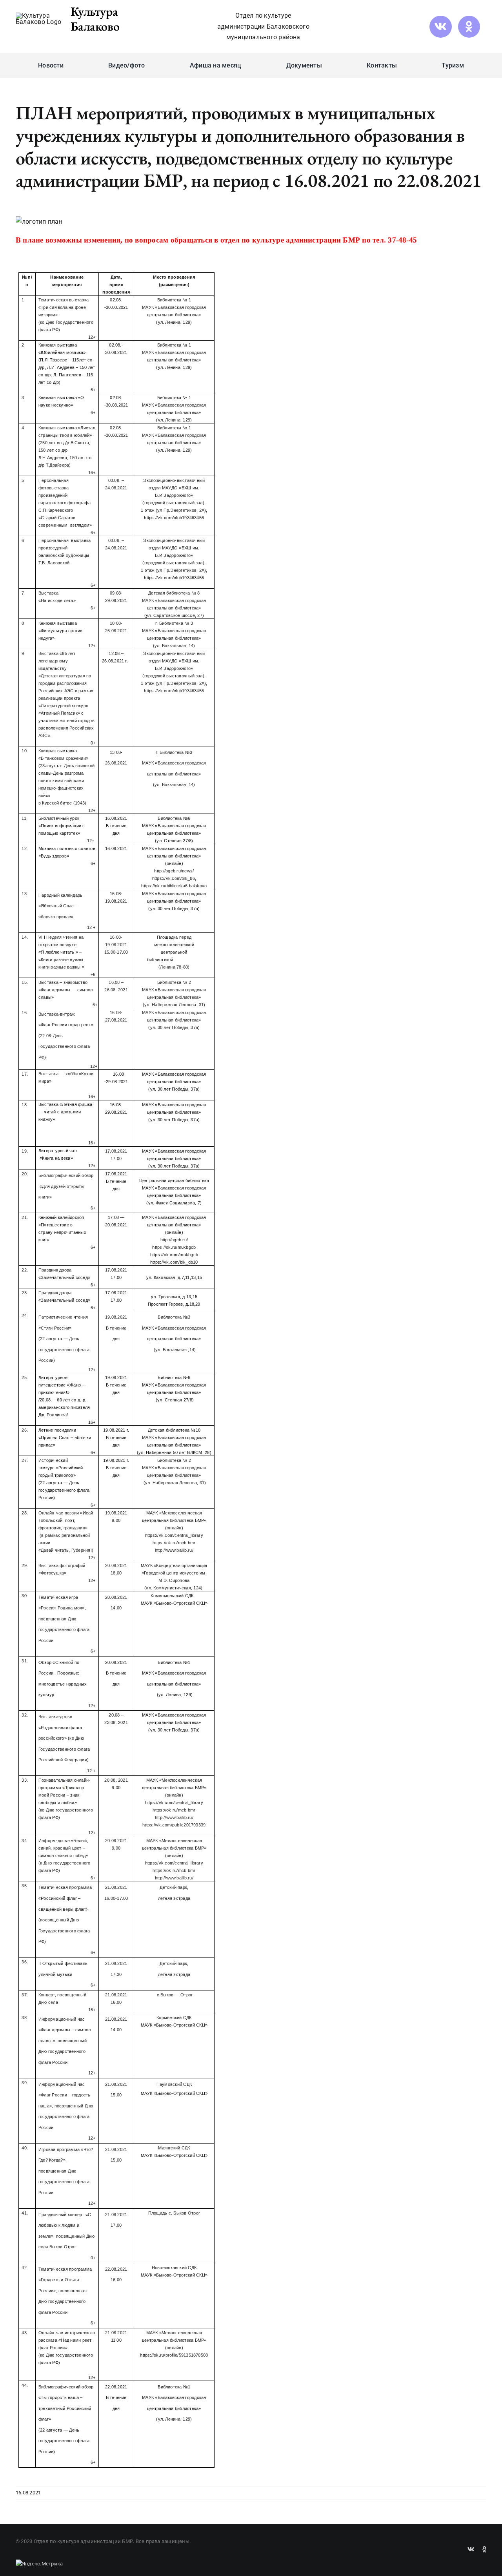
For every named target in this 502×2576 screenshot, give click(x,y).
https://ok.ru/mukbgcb (174, 1247)
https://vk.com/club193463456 (174, 691)
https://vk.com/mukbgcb (174, 1255)
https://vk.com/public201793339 (174, 1825)
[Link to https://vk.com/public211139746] (440, 27)
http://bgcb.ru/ (174, 1240)
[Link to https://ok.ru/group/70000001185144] (469, 27)
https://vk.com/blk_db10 (174, 1262)
